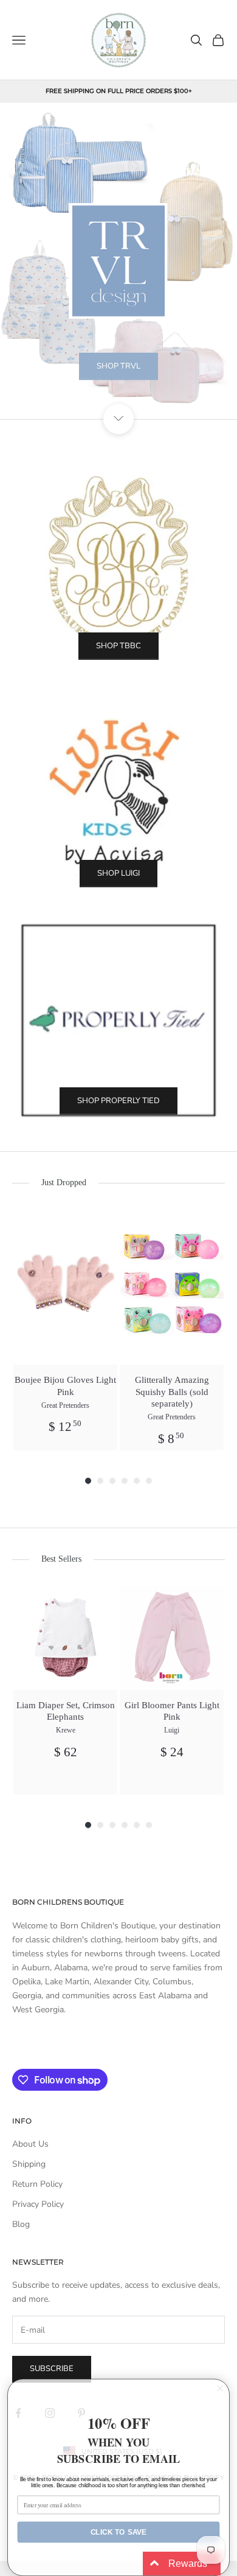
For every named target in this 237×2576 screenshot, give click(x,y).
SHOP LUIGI (118, 873)
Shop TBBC (118, 646)
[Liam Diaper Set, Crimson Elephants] (65, 1638)
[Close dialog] (220, 2388)
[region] (118, 261)
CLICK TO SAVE (119, 2532)
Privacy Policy (38, 2204)
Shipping (29, 2164)
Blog (21, 2224)
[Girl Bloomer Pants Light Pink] (172, 1638)
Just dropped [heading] (64, 1182)
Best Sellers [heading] (61, 1559)
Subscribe (52, 2369)
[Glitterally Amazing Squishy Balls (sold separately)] (172, 1287)
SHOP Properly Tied (118, 1101)
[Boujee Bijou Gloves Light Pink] (65, 1287)
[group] (65, 1330)
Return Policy (37, 2184)
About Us (30, 2144)
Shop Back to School (119, 396)
